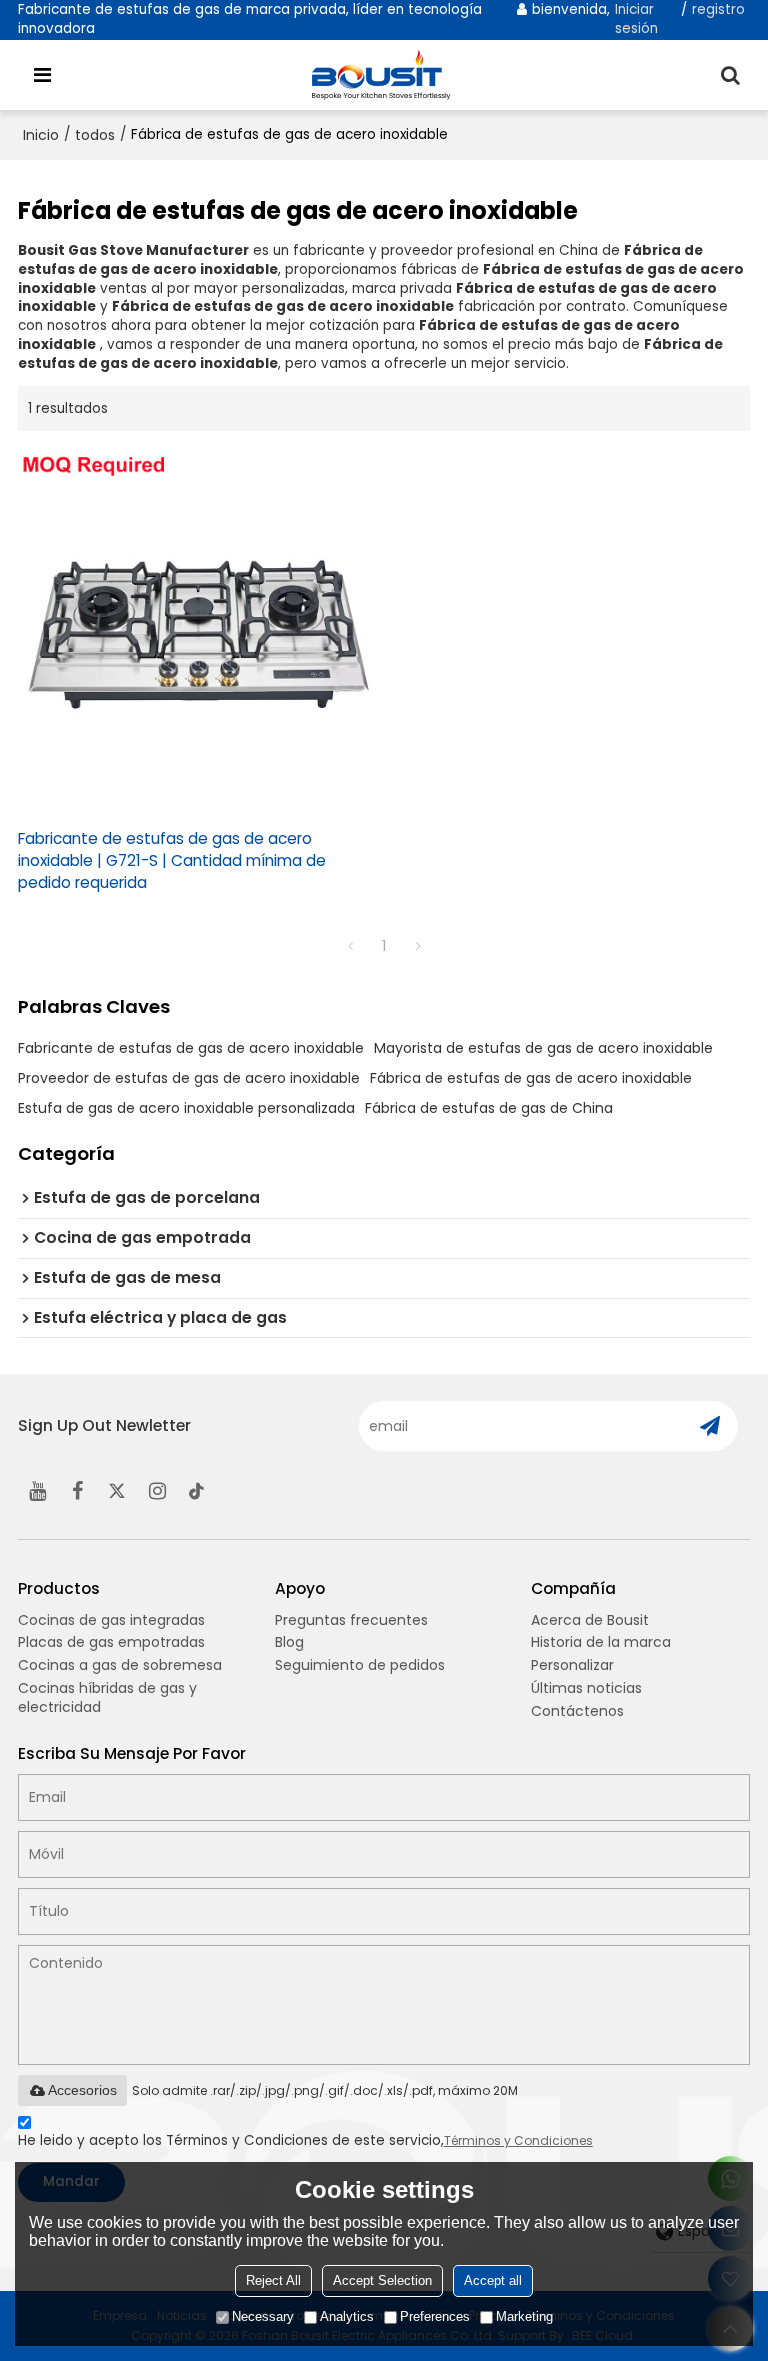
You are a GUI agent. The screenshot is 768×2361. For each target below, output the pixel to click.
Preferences (435, 2316)
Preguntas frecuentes (351, 1620)
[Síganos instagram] (158, 1491)
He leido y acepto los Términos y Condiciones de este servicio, (305, 2140)
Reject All (273, 2280)
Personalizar (572, 1665)
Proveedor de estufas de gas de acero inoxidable (189, 1078)
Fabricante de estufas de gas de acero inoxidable (191, 1048)
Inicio (41, 135)
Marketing (524, 2316)
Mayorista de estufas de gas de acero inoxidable (543, 1048)
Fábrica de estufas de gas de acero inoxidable (531, 1078)
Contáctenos (577, 1711)
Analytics (347, 2316)
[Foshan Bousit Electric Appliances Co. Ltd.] (389, 75)
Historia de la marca (601, 1642)
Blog (289, 1642)
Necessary (263, 2316)
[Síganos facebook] (78, 1491)
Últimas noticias (586, 1688)
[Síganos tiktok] (198, 1491)
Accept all (493, 2280)
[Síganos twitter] (118, 1491)
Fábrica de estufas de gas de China (489, 1108)
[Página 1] (350, 946)
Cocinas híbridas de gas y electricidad (107, 1697)
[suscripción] (709, 1426)
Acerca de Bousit (590, 1620)
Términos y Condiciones (518, 2140)
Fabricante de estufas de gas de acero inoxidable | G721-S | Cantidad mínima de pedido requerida (172, 860)
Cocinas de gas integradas (111, 1620)
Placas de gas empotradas (111, 1642)
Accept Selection (382, 2280)
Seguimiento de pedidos (360, 1665)
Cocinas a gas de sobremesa (120, 1665)
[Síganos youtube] (38, 1491)
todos (95, 135)
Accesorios (82, 2090)
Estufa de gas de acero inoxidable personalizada (186, 1108)
